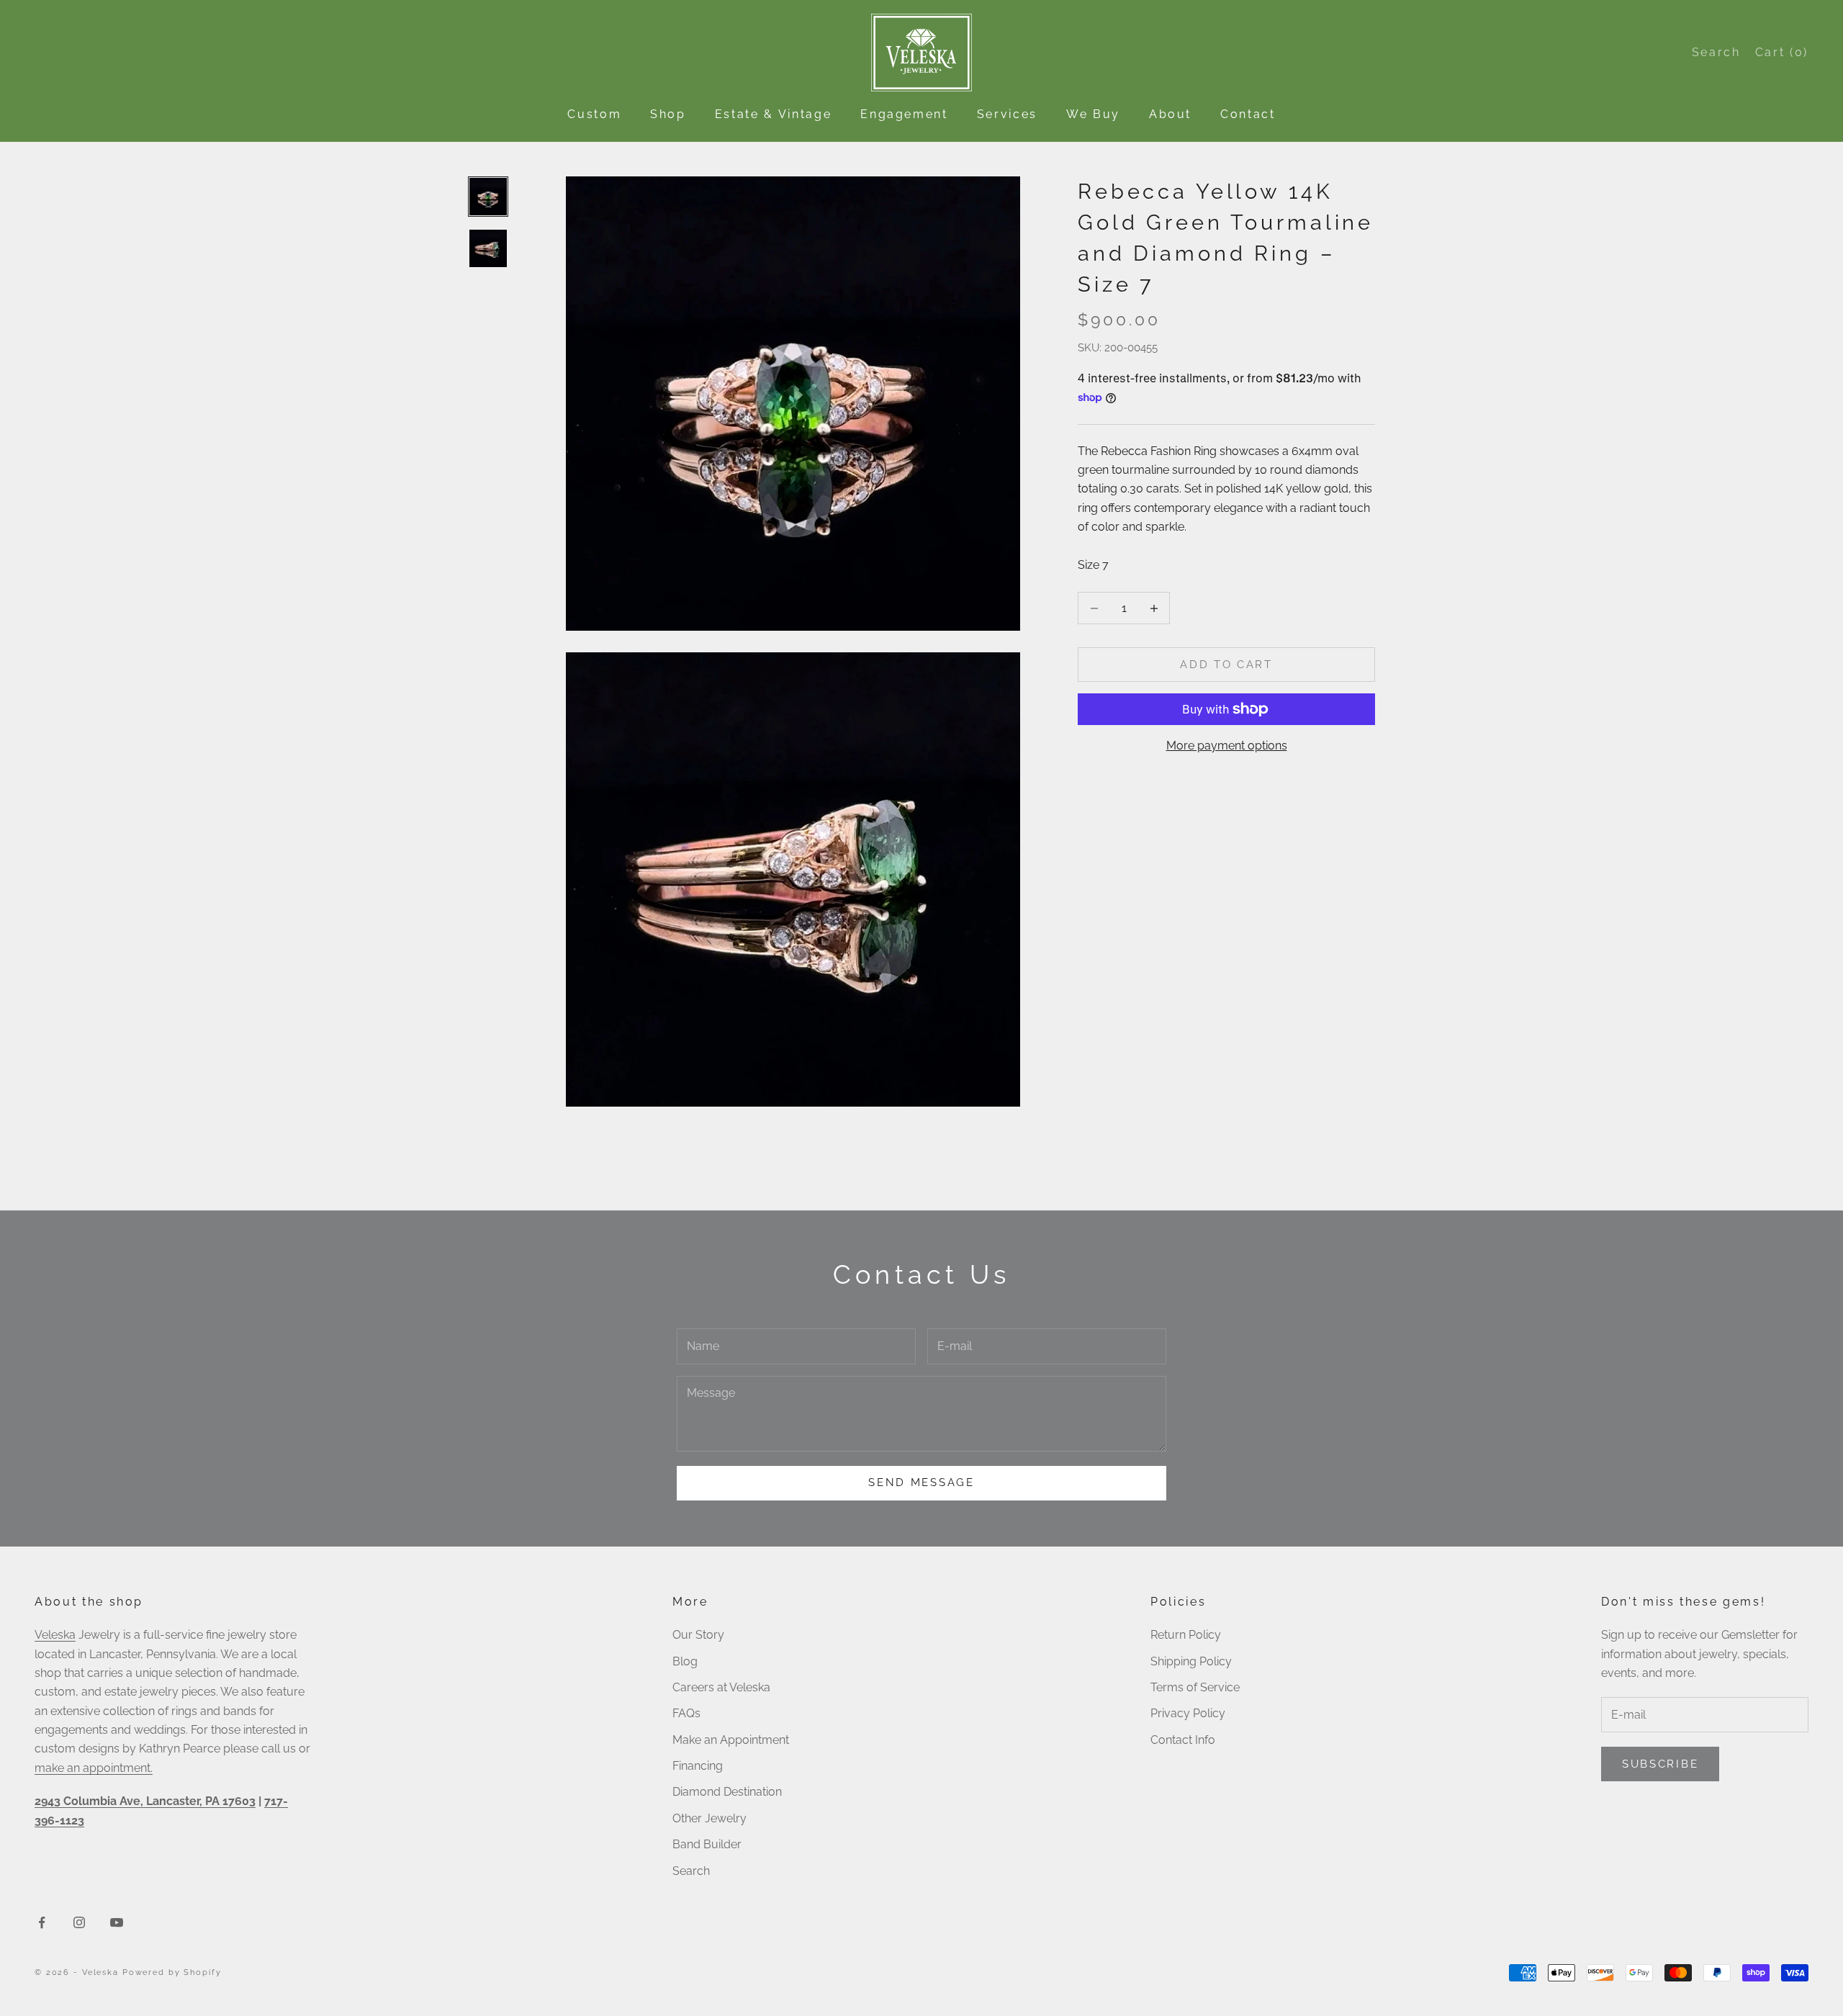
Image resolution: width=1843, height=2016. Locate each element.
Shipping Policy (1191, 1661)
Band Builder (707, 1844)
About (1170, 114)
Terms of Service (1195, 1687)
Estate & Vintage (773, 114)
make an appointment (93, 1768)
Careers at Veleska (721, 1687)
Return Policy (1186, 1635)
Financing (698, 1766)
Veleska (55, 1635)
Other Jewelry (709, 1818)
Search (691, 1871)
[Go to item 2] (488, 248)
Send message (921, 1482)
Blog (685, 1661)
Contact (1248, 114)
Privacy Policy (1188, 1713)
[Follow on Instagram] (79, 1922)
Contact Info (1183, 1740)
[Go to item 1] (488, 197)
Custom (594, 114)
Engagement (904, 114)
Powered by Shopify (172, 1972)
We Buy (1093, 114)
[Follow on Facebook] (42, 1922)
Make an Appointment (731, 1740)
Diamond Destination (727, 1792)
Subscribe (1660, 1764)
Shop (668, 114)
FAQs (686, 1713)
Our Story (698, 1635)
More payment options (1227, 746)
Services (1007, 114)
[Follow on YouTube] (117, 1922)
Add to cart (1226, 665)
